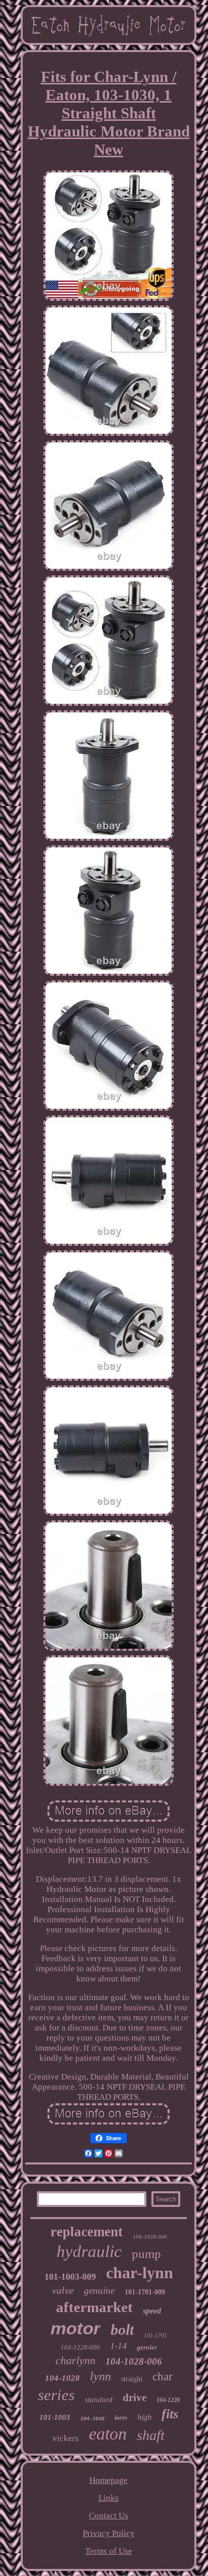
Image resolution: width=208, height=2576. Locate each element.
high (144, 2417)
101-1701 (155, 2335)
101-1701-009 (145, 2292)
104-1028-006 (134, 2361)
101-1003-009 (70, 2277)
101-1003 (55, 2417)
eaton (108, 2434)
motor (75, 2328)
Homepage (109, 2480)
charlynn (75, 2360)
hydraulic (89, 2251)
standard (99, 2400)
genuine (99, 2291)
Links (109, 2498)
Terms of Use (109, 2551)
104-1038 (92, 2419)
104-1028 (62, 2378)
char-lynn (140, 2273)
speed (152, 2311)
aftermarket (94, 2307)
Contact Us (109, 2516)
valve (63, 2290)
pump (146, 2254)
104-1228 (168, 2400)
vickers (66, 2438)
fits (170, 2414)
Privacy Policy (109, 2533)
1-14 (118, 2346)
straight (132, 2379)
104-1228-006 (80, 2347)
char (163, 2377)
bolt (122, 2330)
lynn (100, 2376)
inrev (121, 2418)
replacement (87, 2232)
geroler (147, 2347)
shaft (151, 2435)
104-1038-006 (150, 2237)
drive (135, 2398)
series (56, 2395)
